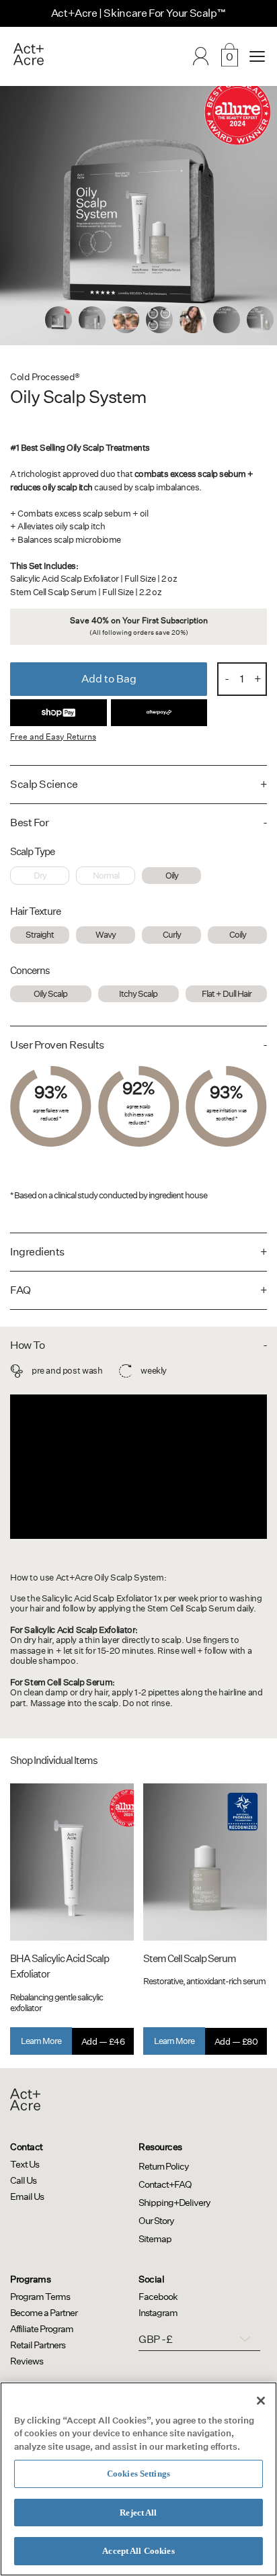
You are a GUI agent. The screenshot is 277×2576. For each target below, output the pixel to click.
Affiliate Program (42, 2329)
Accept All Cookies (138, 2551)
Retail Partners (38, 2345)
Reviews (27, 2361)
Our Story (156, 2221)
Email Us (27, 2196)
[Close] (261, 2401)
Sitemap (155, 2239)
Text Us (25, 2164)
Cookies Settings (138, 2474)
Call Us (23, 2180)
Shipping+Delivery (174, 2203)
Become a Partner (44, 2313)
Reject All (138, 2513)
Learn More (41, 2041)
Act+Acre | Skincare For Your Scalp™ (139, 13)
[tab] (58, 320)
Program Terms (40, 2297)
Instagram (158, 2313)
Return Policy (164, 2166)
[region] (138, 2479)
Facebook (158, 2297)
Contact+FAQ (165, 2184)
